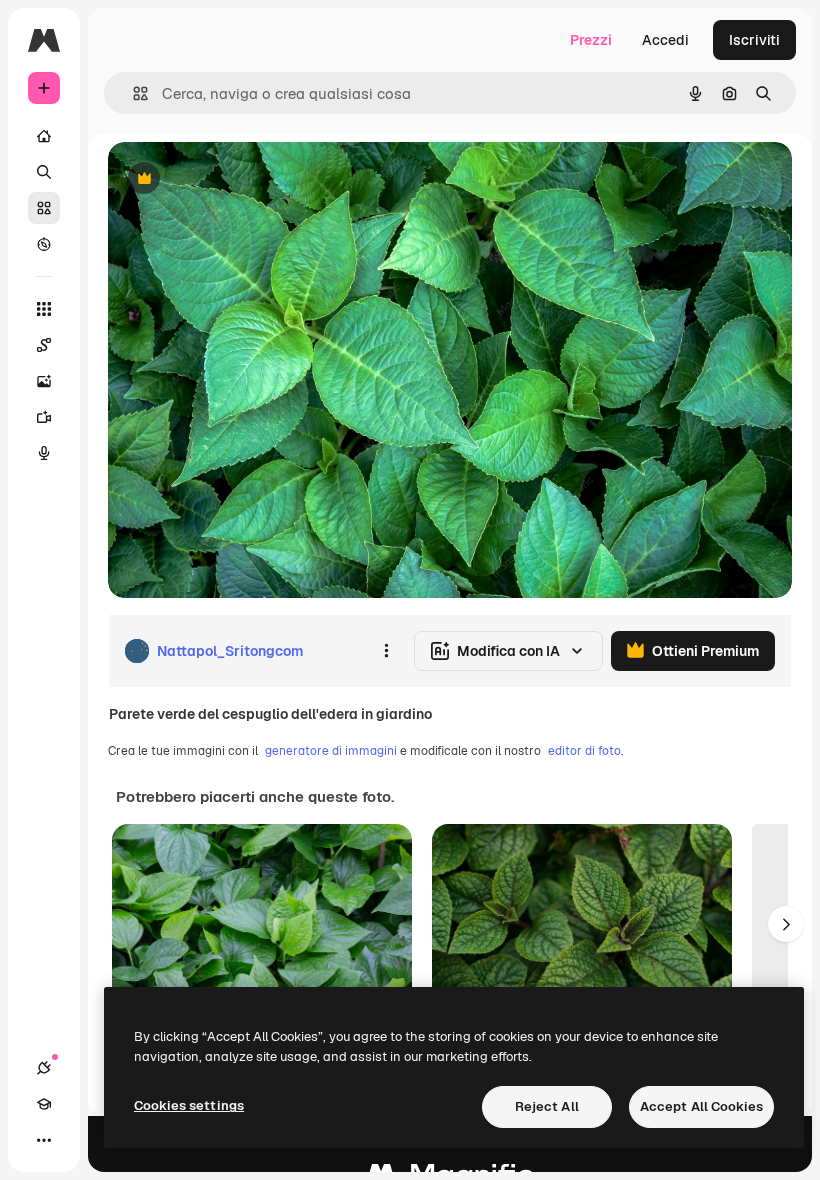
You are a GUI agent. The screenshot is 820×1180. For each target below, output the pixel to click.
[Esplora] (44, 244)
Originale (240, 179)
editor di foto (584, 751)
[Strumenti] (44, 309)
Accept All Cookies (701, 1106)
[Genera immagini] (44, 381)
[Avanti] (786, 924)
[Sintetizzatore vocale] (44, 453)
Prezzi (591, 40)
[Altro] (44, 1140)
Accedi (665, 40)
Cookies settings (189, 1105)
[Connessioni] (44, 1068)
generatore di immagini (331, 751)
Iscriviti (754, 40)
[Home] (44, 136)
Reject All (547, 1106)
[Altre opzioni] (386, 651)
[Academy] (44, 1104)
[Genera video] (44, 417)
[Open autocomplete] (132, 93)
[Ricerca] (44, 172)
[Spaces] (44, 345)
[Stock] (44, 208)
